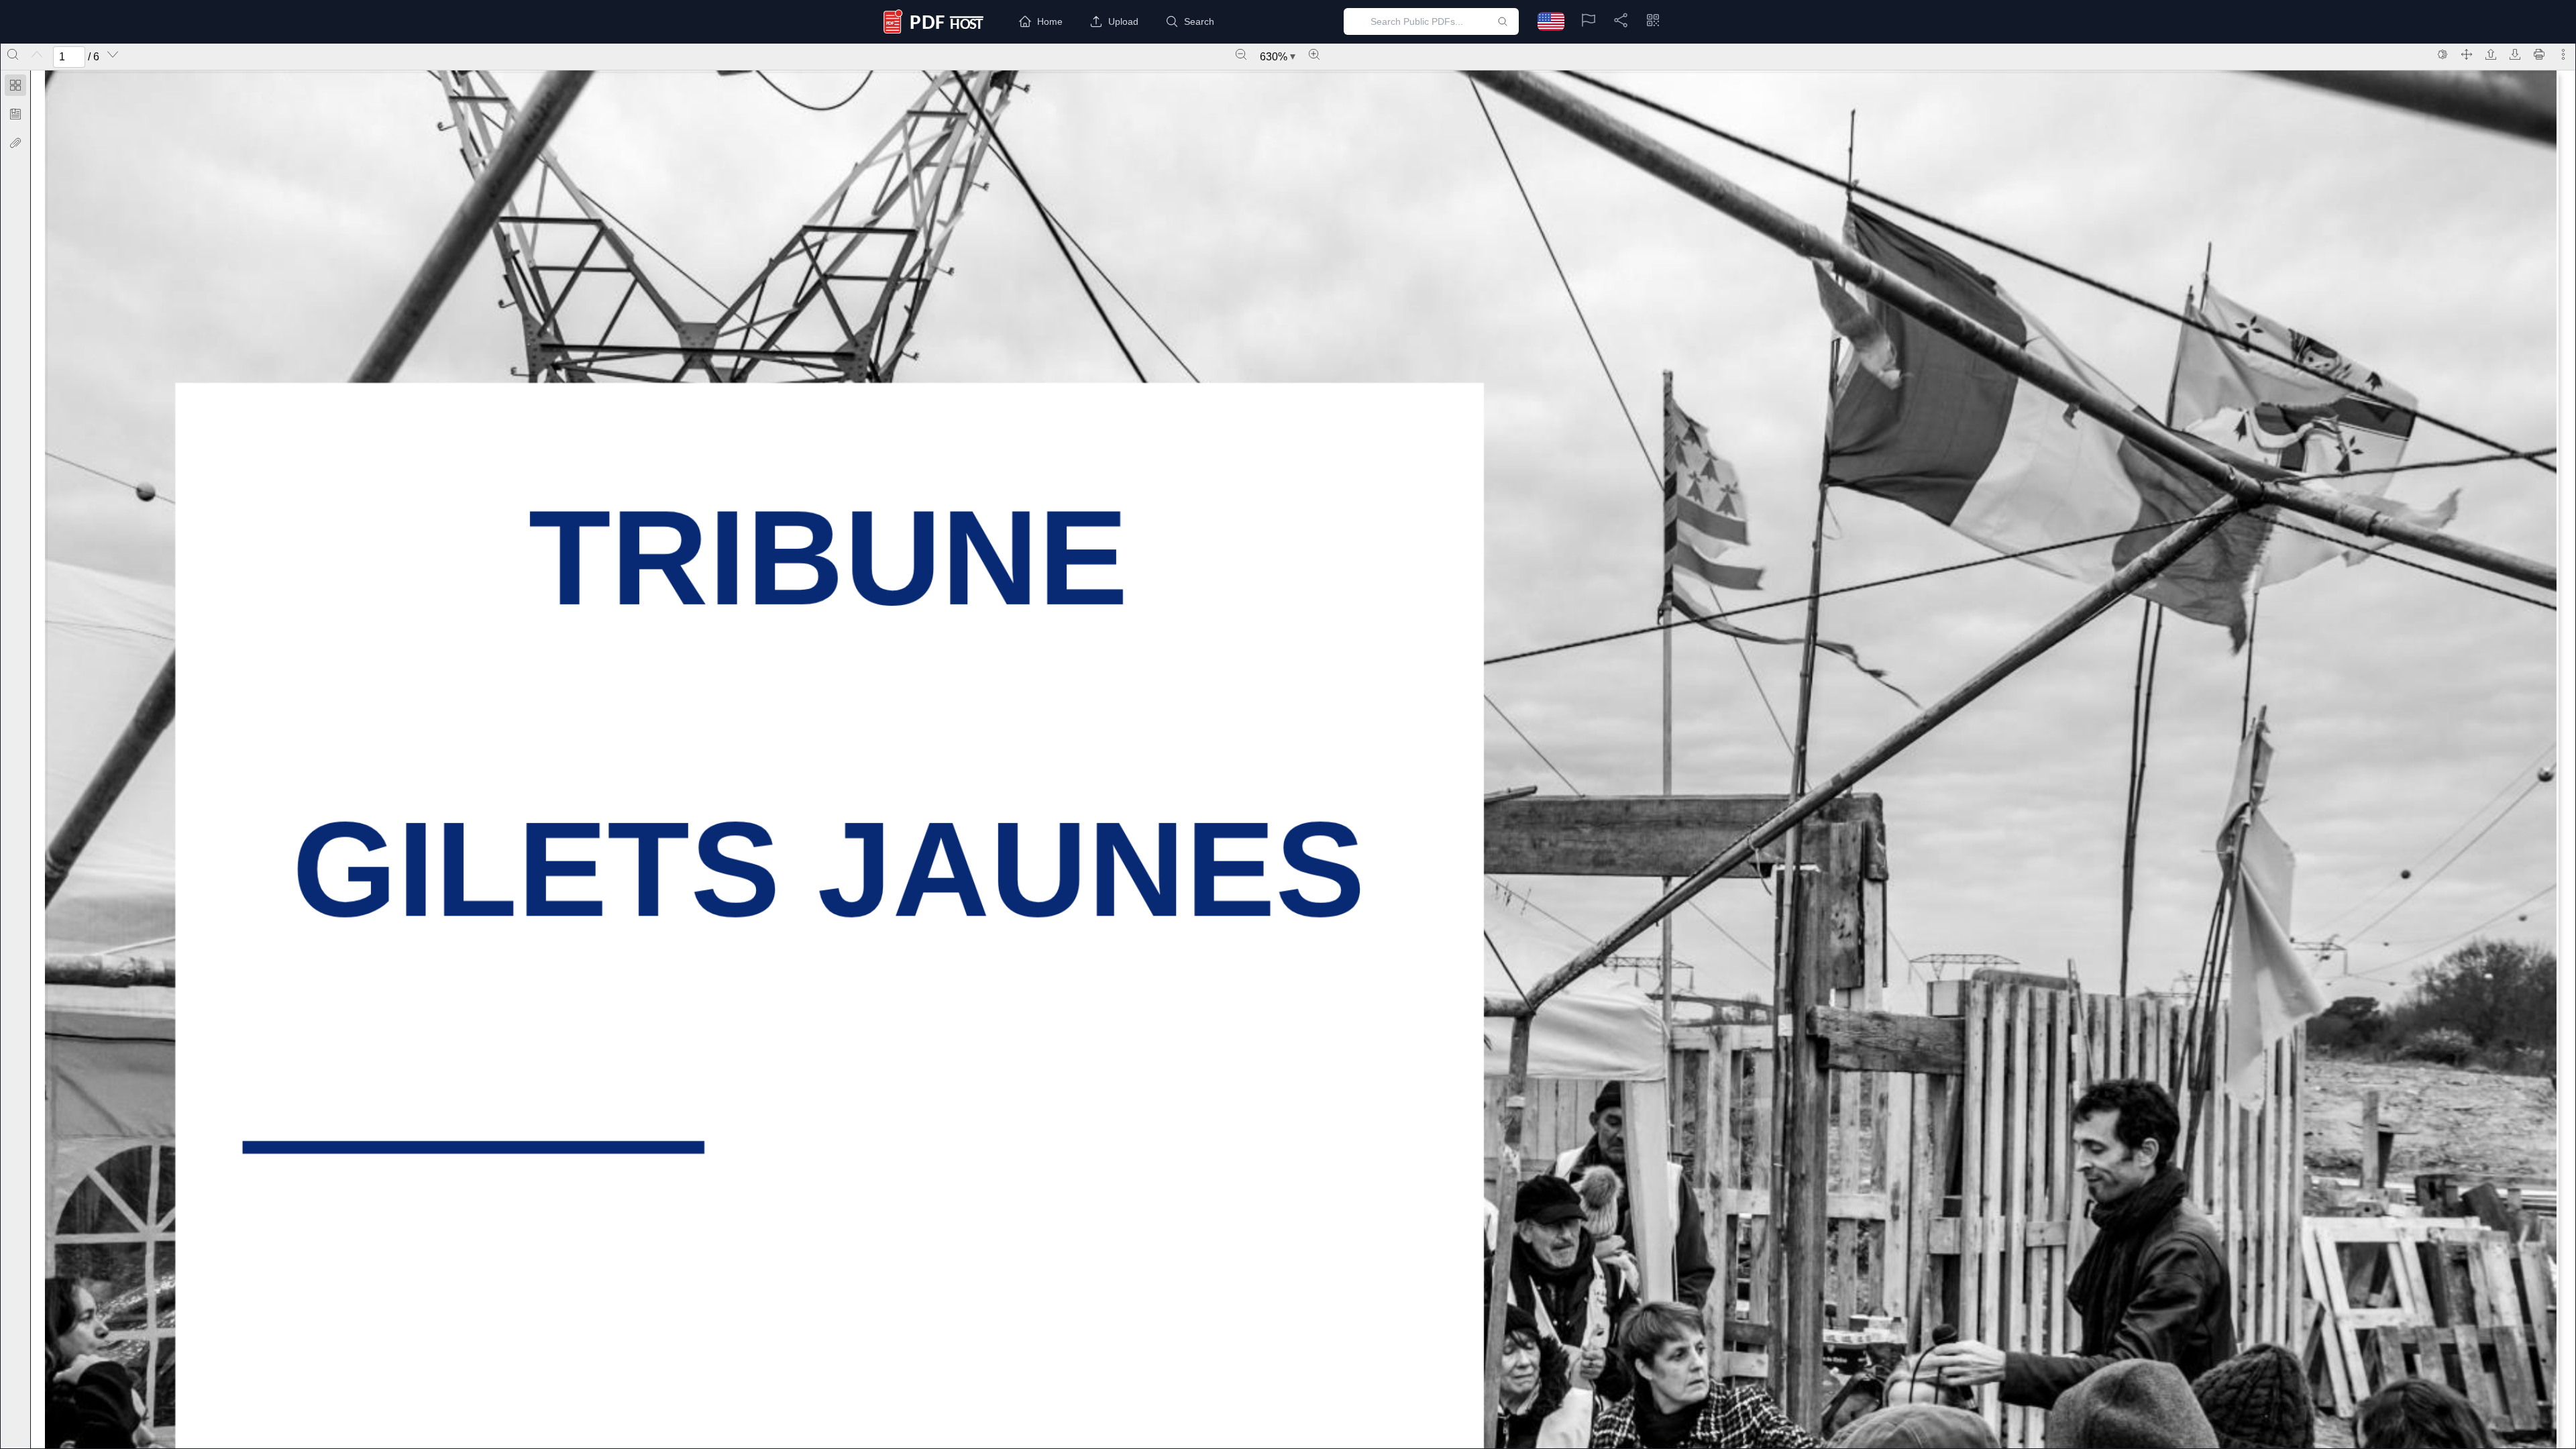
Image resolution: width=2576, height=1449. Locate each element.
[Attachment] (15, 143)
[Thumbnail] (15, 85)
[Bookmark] (15, 114)
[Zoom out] (1241, 54)
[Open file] (2491, 54)
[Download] (2515, 54)
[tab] (15, 88)
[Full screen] (2467, 54)
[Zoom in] (1314, 54)
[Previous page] (37, 54)
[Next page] (113, 54)
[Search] (13, 54)
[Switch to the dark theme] (2443, 54)
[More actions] (2563, 54)
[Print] (2539, 54)
